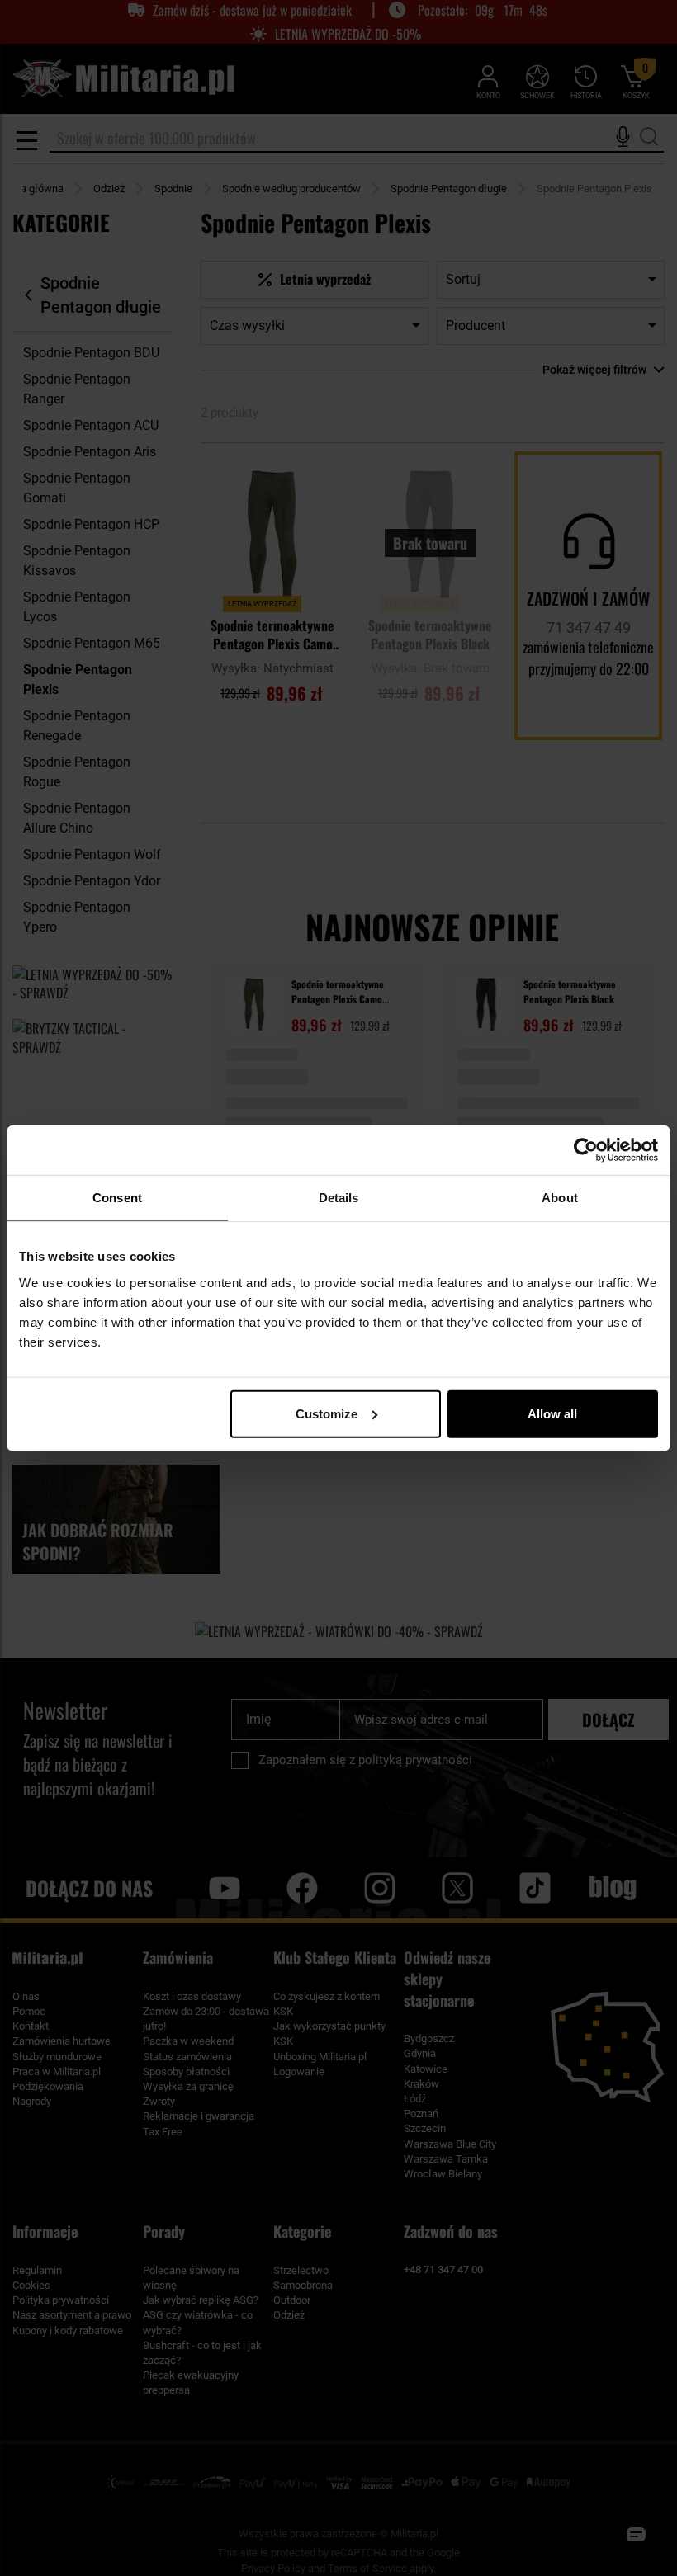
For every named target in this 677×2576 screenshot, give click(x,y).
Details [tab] (339, 1198)
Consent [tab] (117, 1198)
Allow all (552, 1413)
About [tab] (560, 1198)
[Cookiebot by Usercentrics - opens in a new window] (586, 1150)
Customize (327, 1413)
